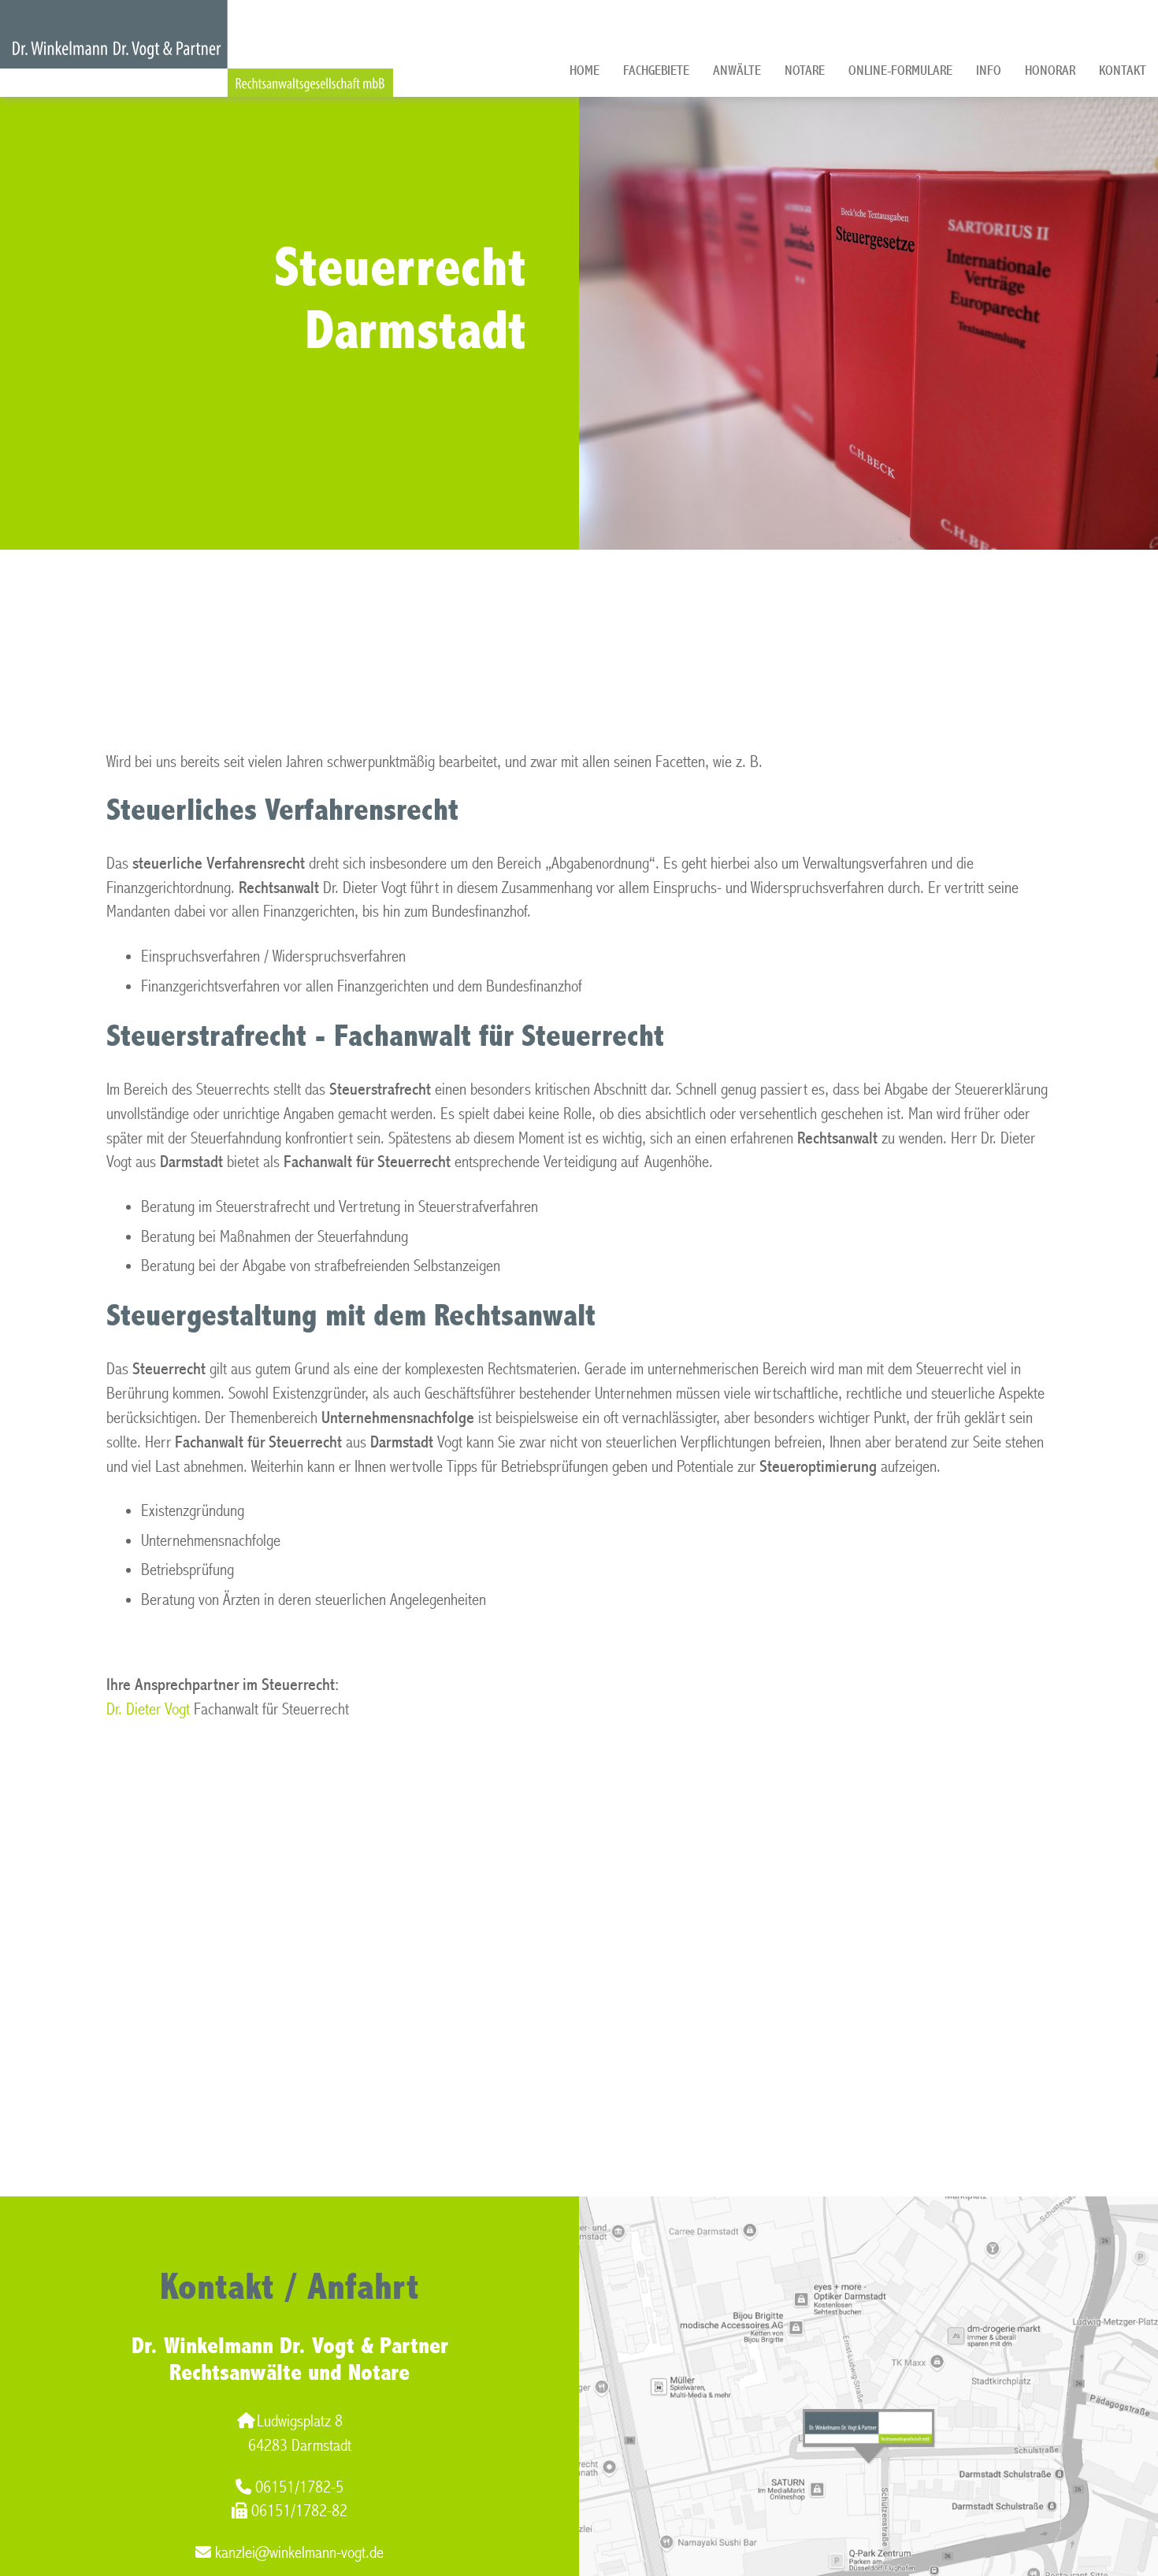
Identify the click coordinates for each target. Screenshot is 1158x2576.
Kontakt (1123, 70)
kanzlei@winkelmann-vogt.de (299, 2553)
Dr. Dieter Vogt (148, 1709)
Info (989, 70)
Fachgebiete (656, 70)
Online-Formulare (900, 70)
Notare (805, 70)
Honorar (1050, 70)
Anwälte (737, 70)
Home (585, 70)
